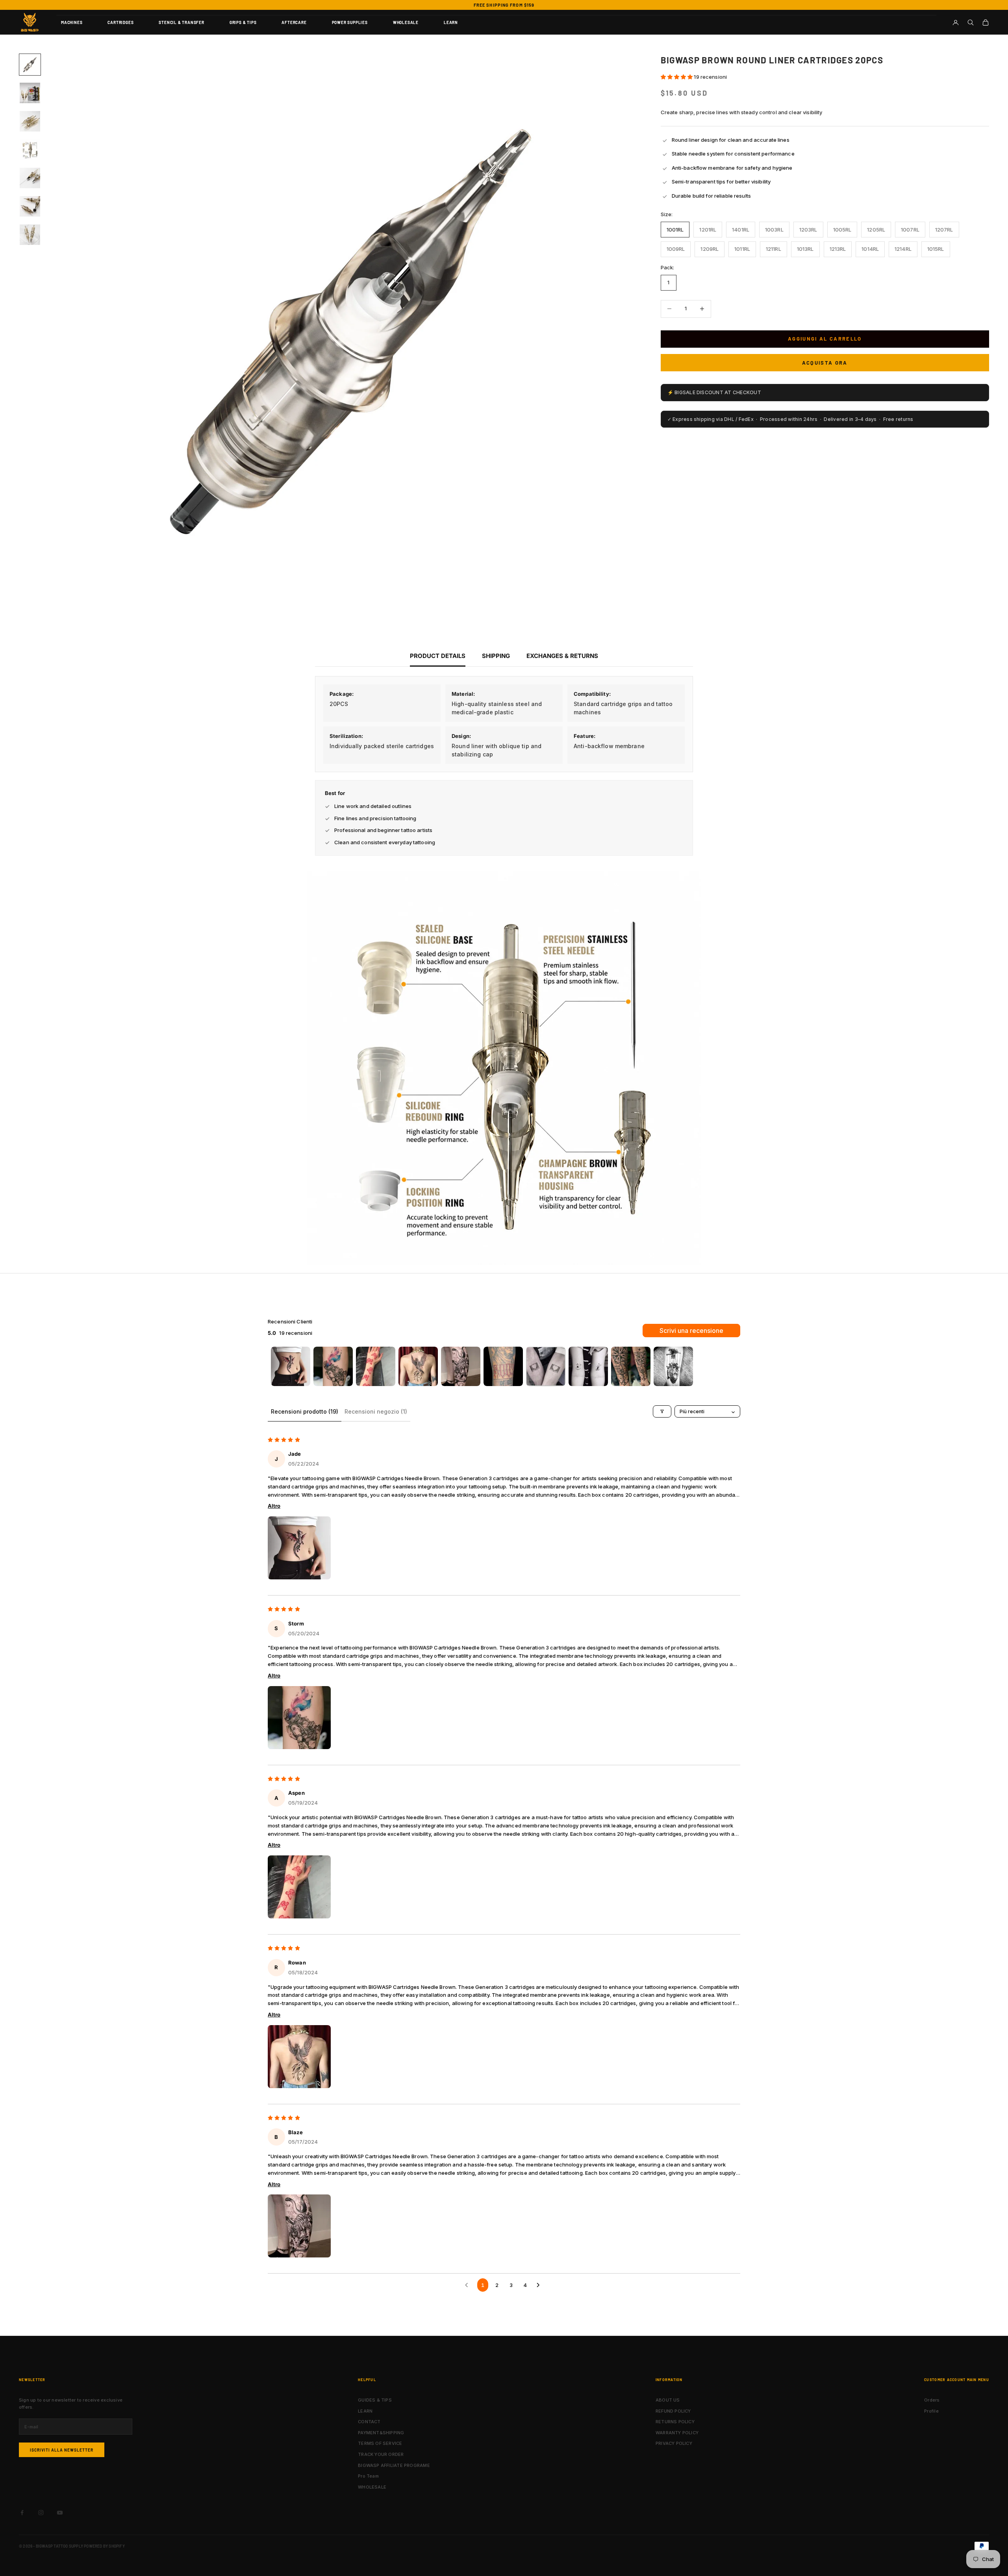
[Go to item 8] (588, 1366)
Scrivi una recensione (691, 1331)
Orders (932, 2400)
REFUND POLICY (673, 2411)
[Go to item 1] (291, 1366)
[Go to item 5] (461, 1366)
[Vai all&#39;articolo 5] (30, 178)
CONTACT (369, 2422)
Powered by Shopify (104, 2546)
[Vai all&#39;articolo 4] (30, 150)
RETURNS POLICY (675, 2422)
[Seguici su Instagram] (41, 2513)
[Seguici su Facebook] (22, 2513)
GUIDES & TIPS (375, 2400)
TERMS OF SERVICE (380, 2443)
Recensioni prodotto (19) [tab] (305, 1411)
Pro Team (368, 2476)
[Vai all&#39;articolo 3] (30, 121)
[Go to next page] (540, 2285)
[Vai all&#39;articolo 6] (30, 206)
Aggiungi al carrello (825, 339)
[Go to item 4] (418, 1366)
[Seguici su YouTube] (60, 2513)
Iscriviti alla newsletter (62, 2450)
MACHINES (72, 22)
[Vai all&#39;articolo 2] (30, 93)
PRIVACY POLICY (674, 2443)
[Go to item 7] (546, 1366)
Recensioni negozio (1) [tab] (376, 1411)
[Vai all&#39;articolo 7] (30, 235)
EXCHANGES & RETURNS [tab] (562, 656)
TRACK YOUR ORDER (381, 2454)
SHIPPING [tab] (496, 656)
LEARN (451, 22)
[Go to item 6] (503, 1366)
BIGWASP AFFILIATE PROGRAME (394, 2465)
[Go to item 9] (631, 1366)
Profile (931, 2411)
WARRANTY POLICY (677, 2433)
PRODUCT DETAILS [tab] (438, 656)
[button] (677, 77)
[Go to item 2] (333, 1366)
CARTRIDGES (120, 22)
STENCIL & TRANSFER (181, 22)
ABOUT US (668, 2400)
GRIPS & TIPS (243, 22)
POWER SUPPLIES (350, 22)
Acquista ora (825, 362)
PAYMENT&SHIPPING (381, 2433)
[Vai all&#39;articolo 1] (30, 65)
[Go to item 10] (673, 1366)
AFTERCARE (294, 22)
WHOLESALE (406, 22)
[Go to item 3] (376, 1366)
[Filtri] (662, 1411)
